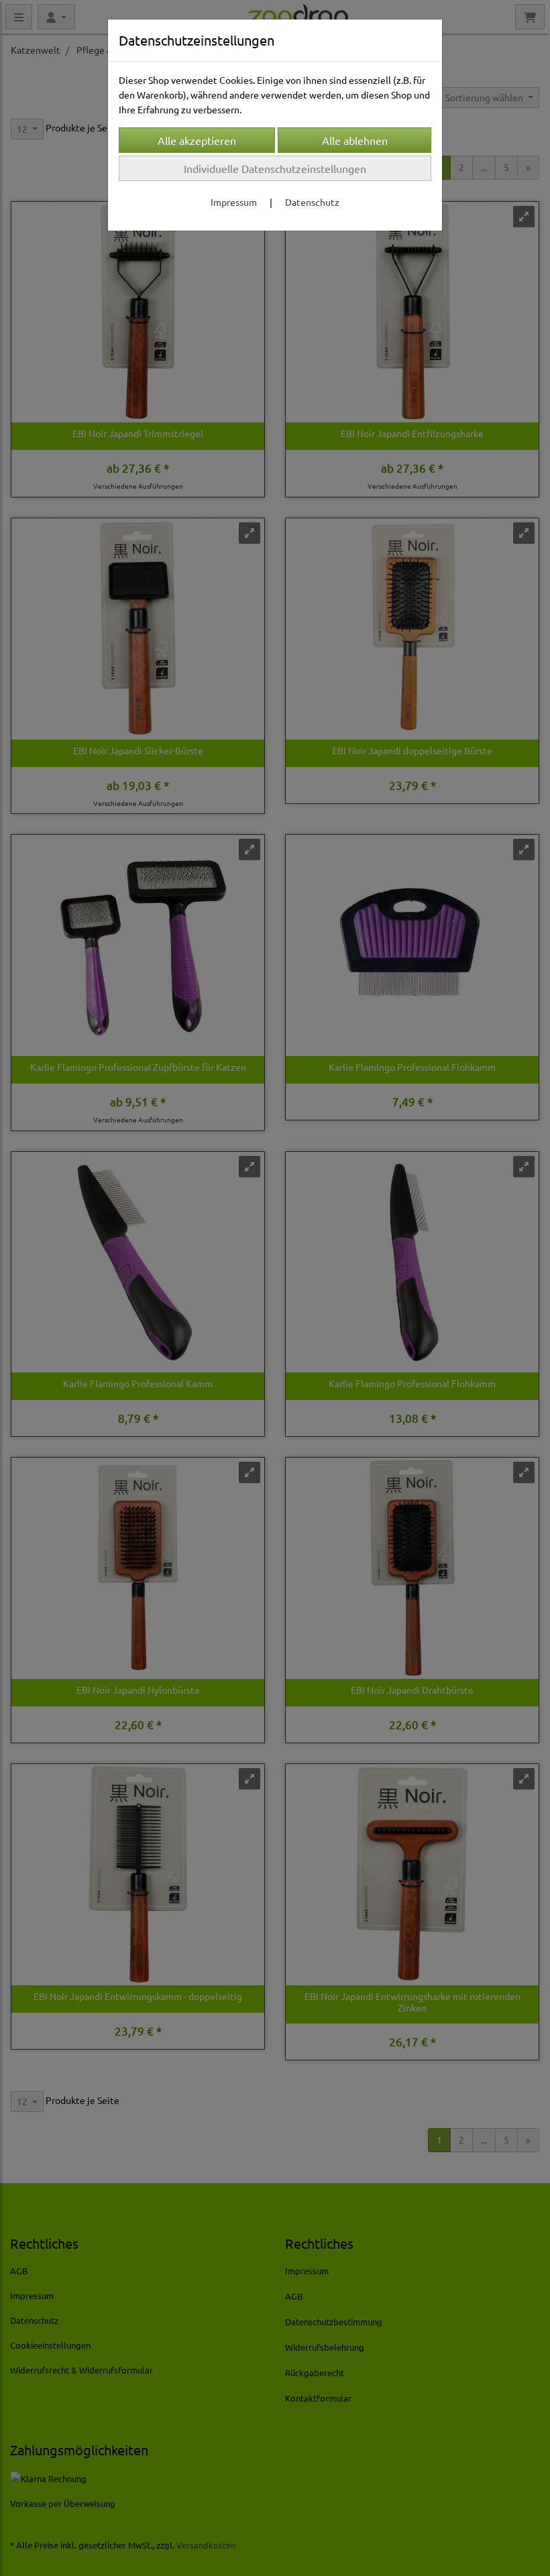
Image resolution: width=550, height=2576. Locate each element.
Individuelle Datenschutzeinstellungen (275, 168)
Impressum (234, 202)
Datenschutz (312, 202)
